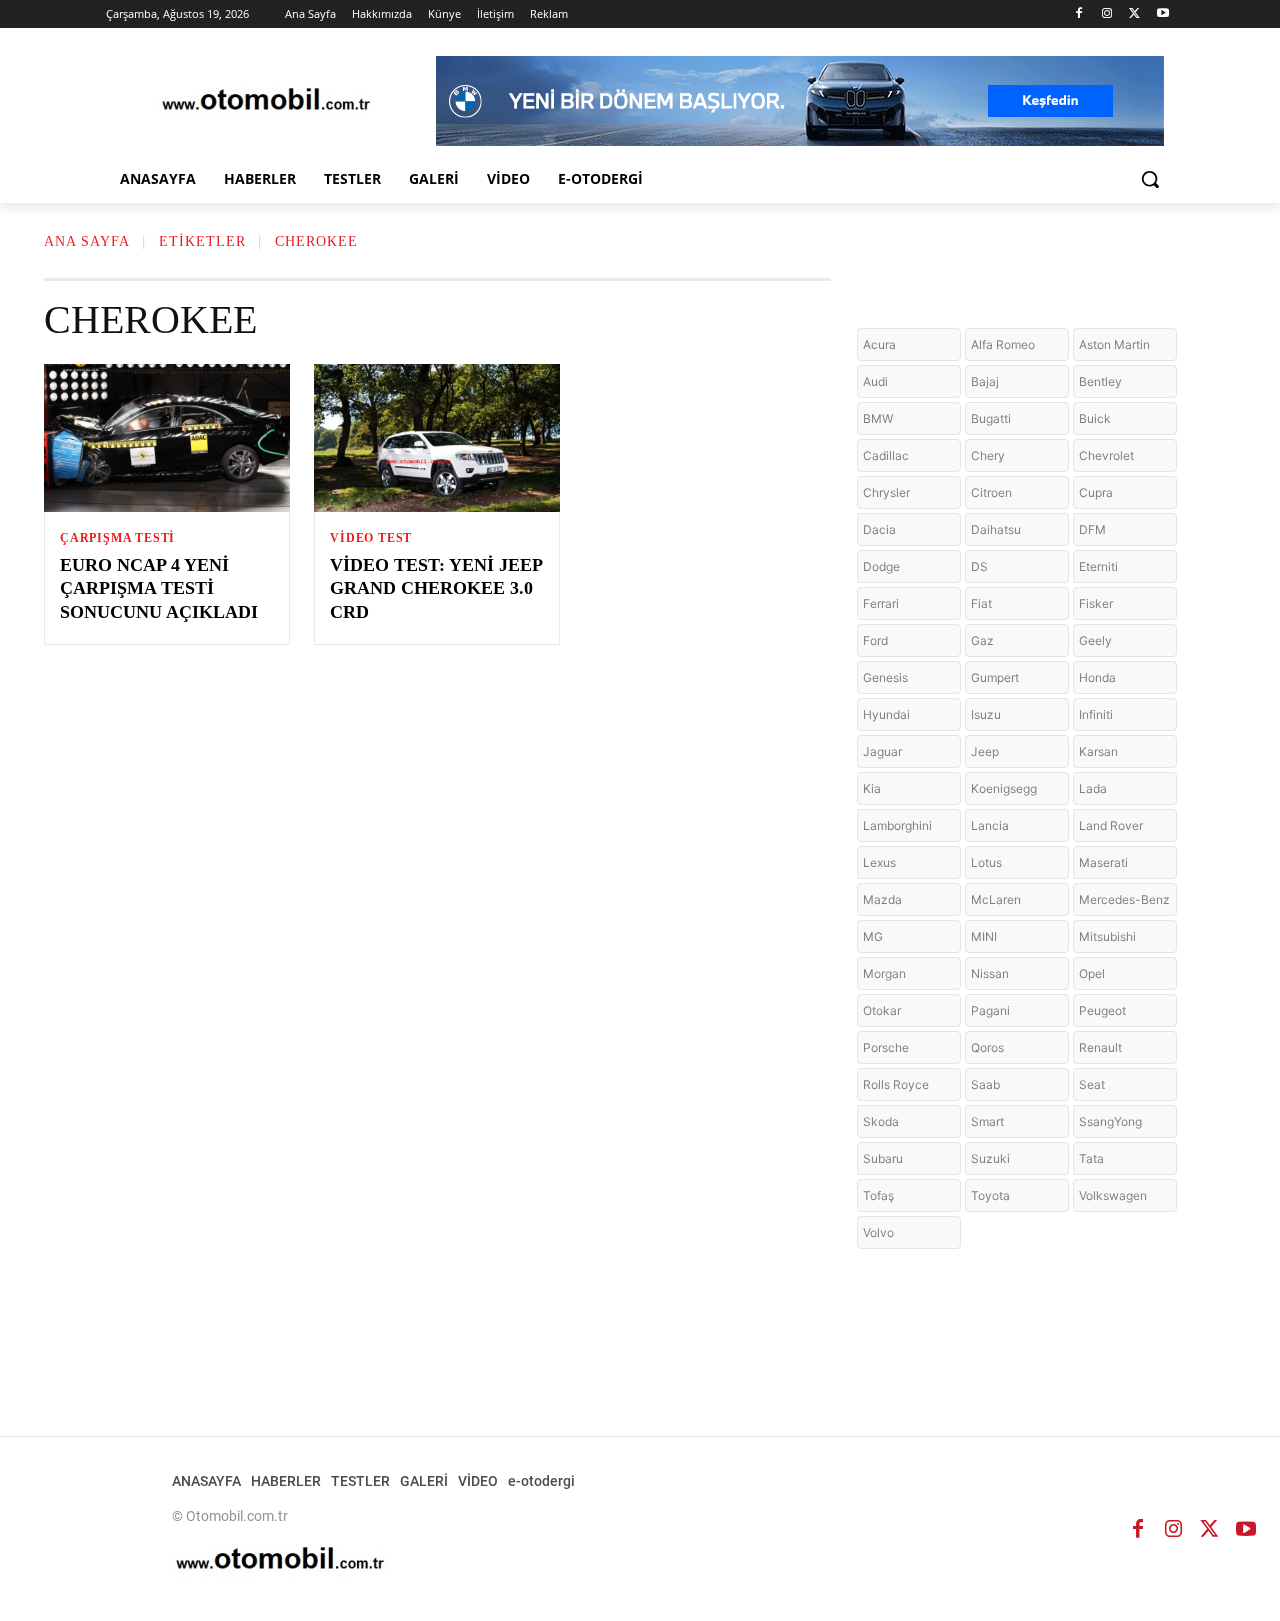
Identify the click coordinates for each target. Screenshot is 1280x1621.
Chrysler (886, 492)
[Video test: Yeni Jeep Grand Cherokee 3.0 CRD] (437, 438)
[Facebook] (1079, 14)
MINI (984, 936)
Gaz (982, 640)
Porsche (886, 1047)
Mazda (882, 899)
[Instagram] (1107, 14)
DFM (1092, 529)
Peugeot (1102, 1010)
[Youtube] (1162, 14)
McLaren (996, 899)
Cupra (1096, 492)
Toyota (990, 1195)
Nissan (990, 973)
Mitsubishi (1107, 936)
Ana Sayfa (87, 241)
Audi (875, 381)
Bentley (1100, 381)
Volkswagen (1113, 1195)
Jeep (985, 751)
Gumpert (995, 677)
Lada (1093, 788)
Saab (985, 1084)
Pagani (990, 1010)
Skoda (881, 1121)
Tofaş (878, 1195)
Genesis (885, 677)
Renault (1100, 1047)
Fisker (1096, 603)
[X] (1134, 14)
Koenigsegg (1004, 788)
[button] (1150, 179)
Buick (1095, 418)
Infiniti (1096, 714)
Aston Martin (1114, 344)
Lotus (986, 862)
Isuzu (986, 714)
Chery (988, 455)
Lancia (990, 825)
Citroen (991, 492)
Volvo (878, 1232)
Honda (1097, 677)
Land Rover (1111, 825)
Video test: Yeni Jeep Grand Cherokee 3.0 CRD (436, 588)
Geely (1095, 640)
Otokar (882, 1010)
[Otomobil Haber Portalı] (266, 101)
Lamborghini (897, 825)
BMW (878, 418)
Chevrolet (1106, 455)
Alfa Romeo (1003, 344)
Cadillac (886, 455)
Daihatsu (996, 529)
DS (979, 566)
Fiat (981, 603)
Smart (987, 1121)
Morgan (884, 973)
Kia (872, 788)
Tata (1091, 1158)
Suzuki (990, 1158)
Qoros (987, 1047)
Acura (879, 344)
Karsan (1098, 751)
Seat (1092, 1084)
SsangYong (1110, 1121)
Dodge (881, 566)
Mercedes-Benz (1124, 899)
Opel (1092, 973)
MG (873, 936)
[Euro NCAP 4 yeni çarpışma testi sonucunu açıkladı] (167, 438)
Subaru (883, 1158)
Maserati (1103, 862)
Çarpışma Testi (117, 538)
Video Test (371, 538)
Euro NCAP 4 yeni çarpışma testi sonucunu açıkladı (159, 588)
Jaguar (882, 751)
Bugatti (991, 418)
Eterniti (1098, 566)
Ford (875, 640)
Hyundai (886, 714)
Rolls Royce (896, 1084)
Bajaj (985, 381)
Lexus (879, 862)
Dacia (879, 529)
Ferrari (881, 603)
